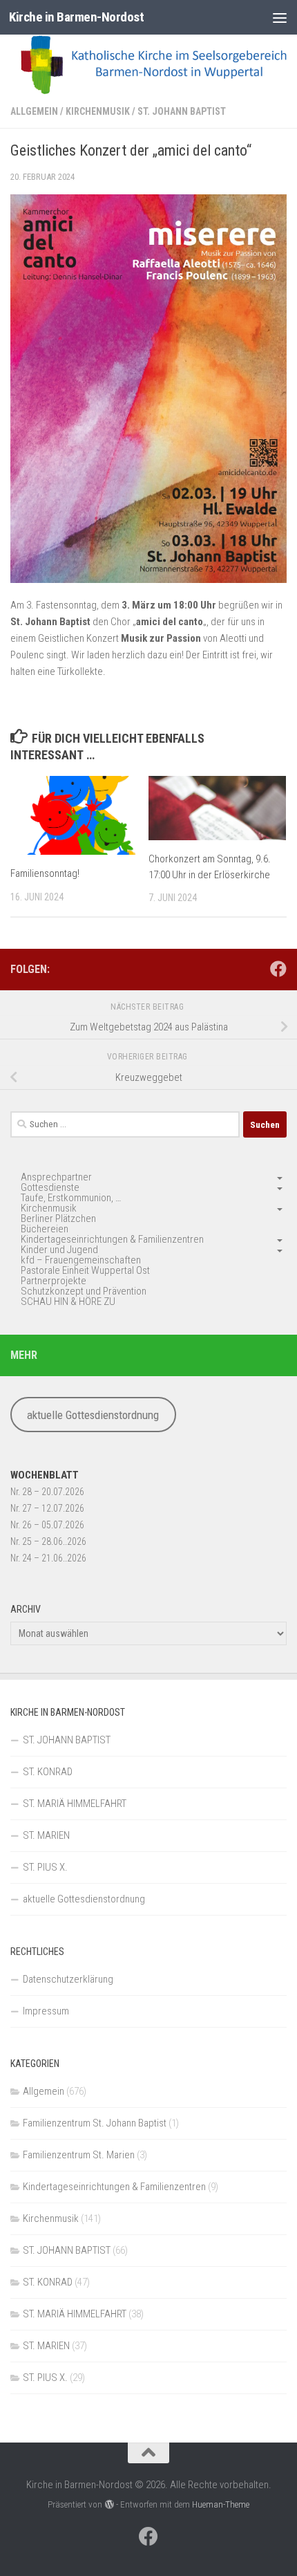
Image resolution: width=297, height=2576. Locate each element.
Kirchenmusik (98, 111)
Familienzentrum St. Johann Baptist (95, 2123)
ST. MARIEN (46, 1835)
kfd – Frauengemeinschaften (81, 1260)
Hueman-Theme (221, 2504)
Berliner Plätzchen (58, 1218)
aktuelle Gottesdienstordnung (93, 1415)
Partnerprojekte (54, 1281)
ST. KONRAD (48, 1772)
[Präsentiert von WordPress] (109, 2504)
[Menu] (280, 17)
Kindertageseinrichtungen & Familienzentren (112, 1239)
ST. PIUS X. (45, 1867)
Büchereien (45, 1229)
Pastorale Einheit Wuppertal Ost (85, 1270)
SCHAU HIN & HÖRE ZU (68, 1301)
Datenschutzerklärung (68, 1979)
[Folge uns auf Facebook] (278, 969)
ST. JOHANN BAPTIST (182, 111)
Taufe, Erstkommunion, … (71, 1198)
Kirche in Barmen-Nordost (76, 17)
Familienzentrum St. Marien (79, 2155)
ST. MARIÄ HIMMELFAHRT (75, 1804)
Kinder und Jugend (59, 1250)
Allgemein (34, 111)
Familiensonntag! (45, 873)
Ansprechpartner (56, 1177)
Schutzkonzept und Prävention (84, 1291)
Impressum (46, 2011)
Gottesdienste (50, 1187)
